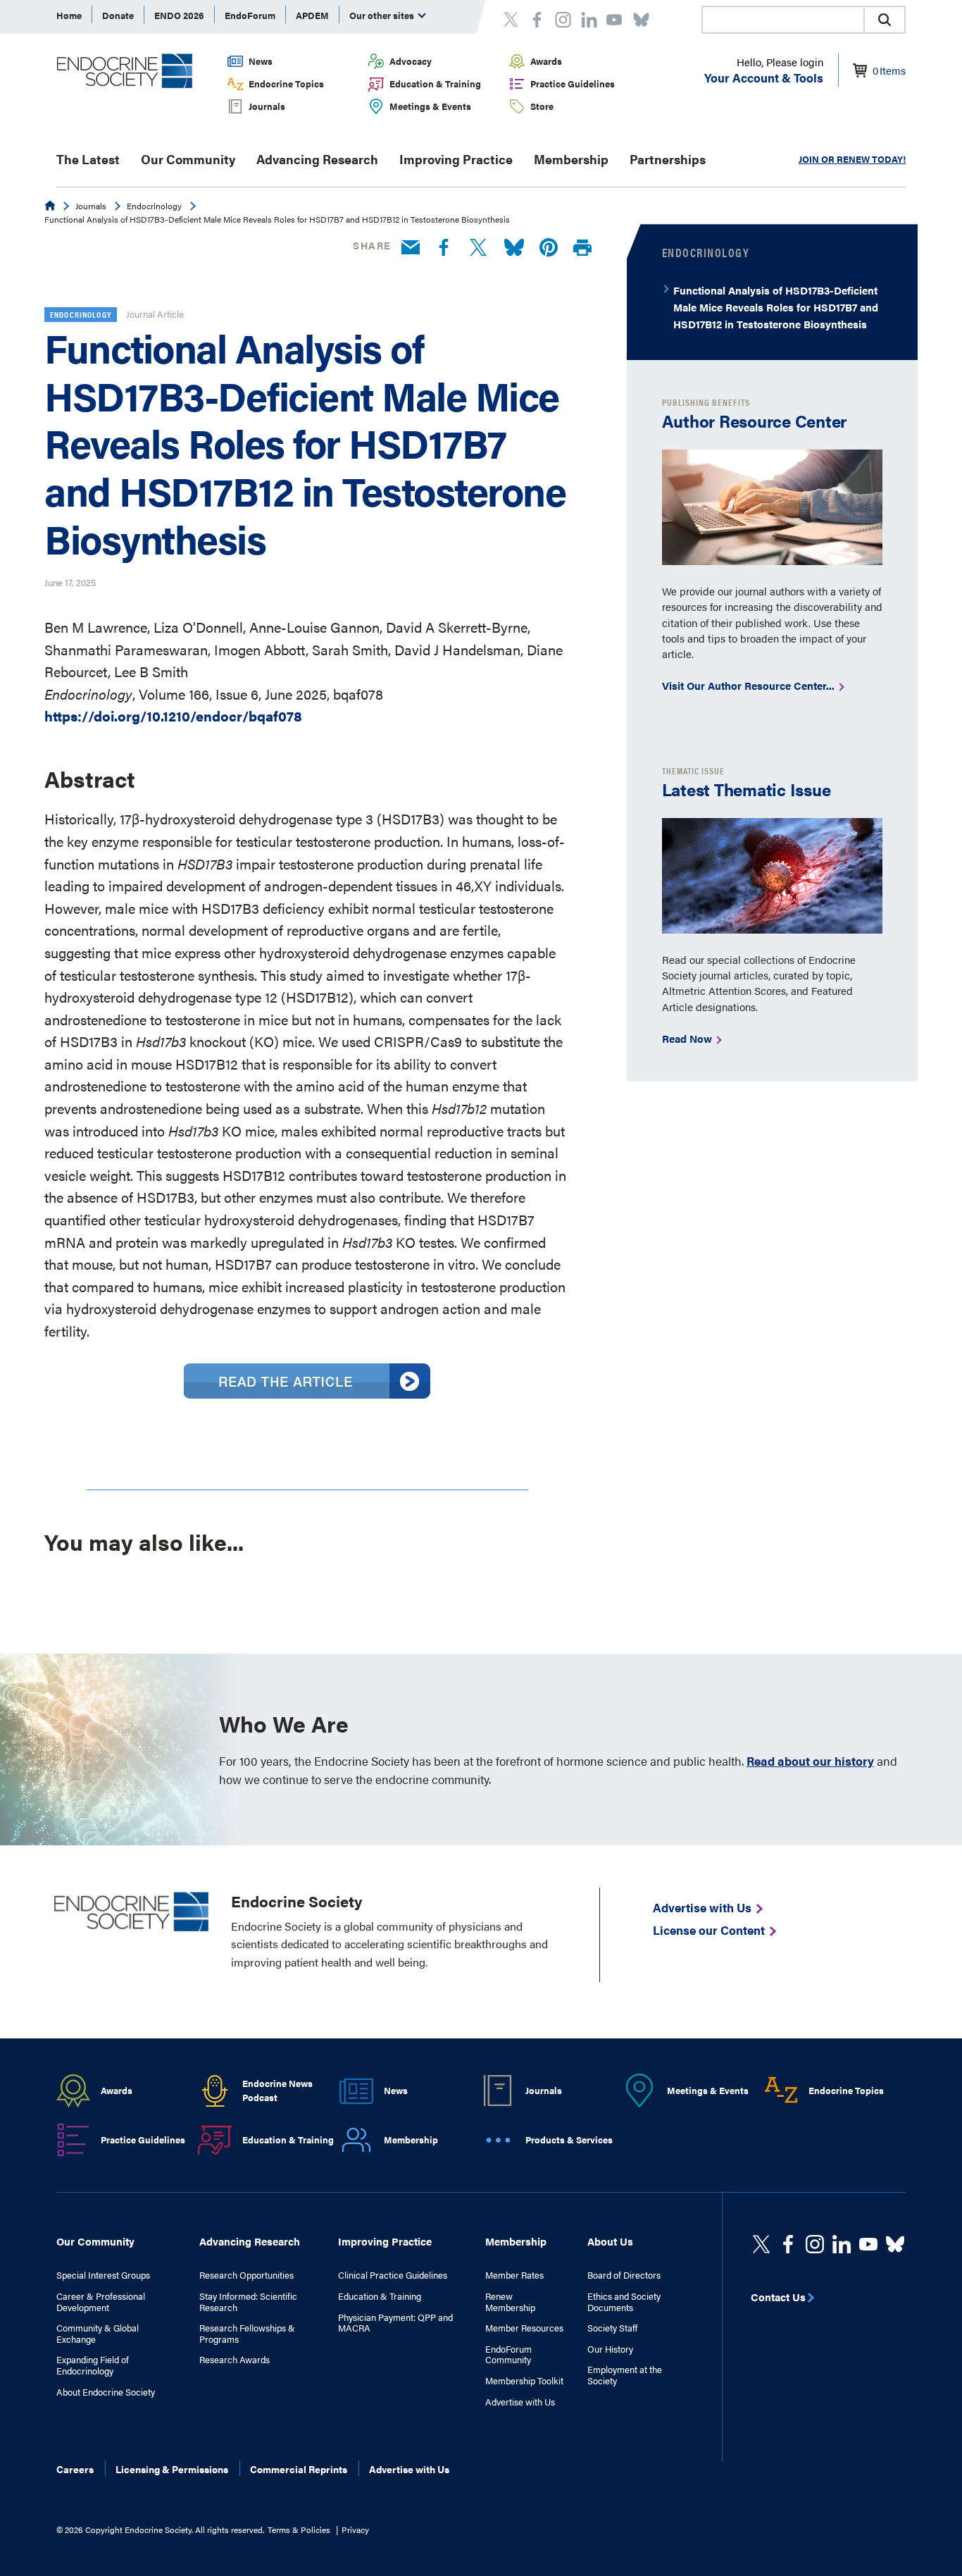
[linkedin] (868, 2244)
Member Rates (514, 2275)
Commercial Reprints (299, 2469)
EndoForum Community (508, 2354)
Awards (546, 61)
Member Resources (524, 2328)
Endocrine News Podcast (277, 2091)
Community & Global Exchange (98, 2333)
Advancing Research (317, 159)
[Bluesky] (514, 248)
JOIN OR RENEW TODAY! (852, 159)
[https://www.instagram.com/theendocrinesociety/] (815, 2244)
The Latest (88, 159)
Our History (610, 2349)
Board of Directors (624, 2275)
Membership (571, 159)
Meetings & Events (430, 106)
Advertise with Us (520, 2402)
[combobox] (782, 20)
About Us (610, 2241)
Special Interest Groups (103, 2275)
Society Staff (612, 2328)
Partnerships (668, 159)
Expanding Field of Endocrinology (93, 2365)
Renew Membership (510, 2302)
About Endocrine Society (106, 2392)
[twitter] (761, 2244)
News (261, 61)
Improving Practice (456, 159)
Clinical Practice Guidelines (393, 2275)
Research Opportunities (246, 2275)
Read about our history (810, 1761)
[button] (885, 20)
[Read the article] (307, 1393)
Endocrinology (154, 206)
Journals (267, 106)
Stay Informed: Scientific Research (248, 2302)
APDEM (312, 15)
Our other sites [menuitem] (383, 15)
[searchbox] (783, 21)
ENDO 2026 (179, 15)
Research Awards (235, 2360)
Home (69, 15)
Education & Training (435, 83)
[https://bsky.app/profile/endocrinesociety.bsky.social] (895, 2244)
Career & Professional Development (101, 2302)
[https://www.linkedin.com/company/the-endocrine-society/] (842, 2244)
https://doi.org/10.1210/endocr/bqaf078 (173, 716)
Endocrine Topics (286, 83)
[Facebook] (444, 248)
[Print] (582, 248)
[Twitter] (478, 248)
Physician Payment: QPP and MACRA (395, 2323)
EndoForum (250, 15)
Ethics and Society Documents (624, 2302)
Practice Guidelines (573, 83)
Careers (75, 2469)
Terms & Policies (299, 2529)
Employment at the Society (625, 2375)
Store (542, 106)
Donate (118, 15)
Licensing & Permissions (172, 2469)
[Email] (411, 248)
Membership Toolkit (524, 2381)
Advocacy (411, 61)
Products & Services (569, 2140)
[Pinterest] (549, 248)
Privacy (355, 2529)
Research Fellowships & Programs (247, 2333)
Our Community (188, 159)
